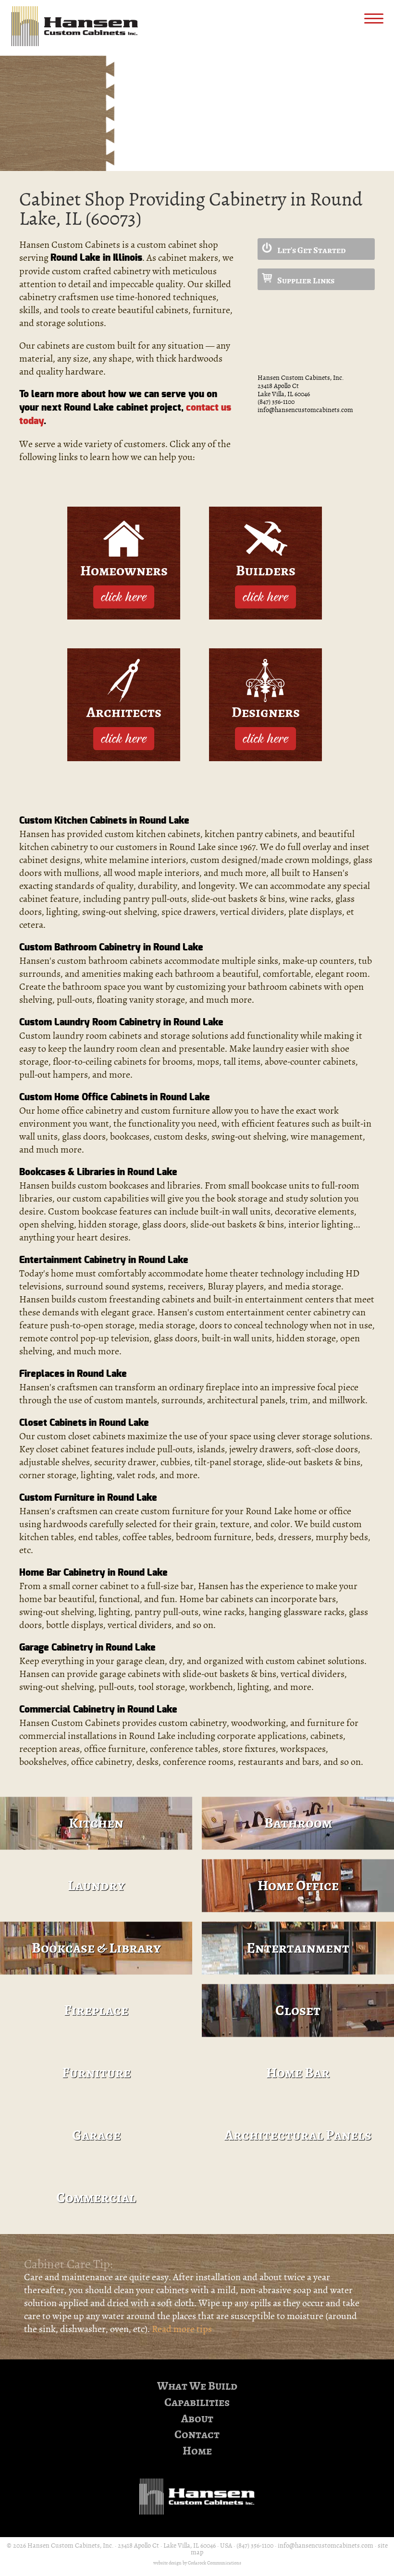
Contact (197, 2435)
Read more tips (182, 2329)
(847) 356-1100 (276, 402)
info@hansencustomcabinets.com (305, 410)
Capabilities (197, 2402)
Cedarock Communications (215, 2563)
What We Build (197, 2386)
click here (124, 596)
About (197, 2419)
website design (167, 2563)
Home (197, 2451)
